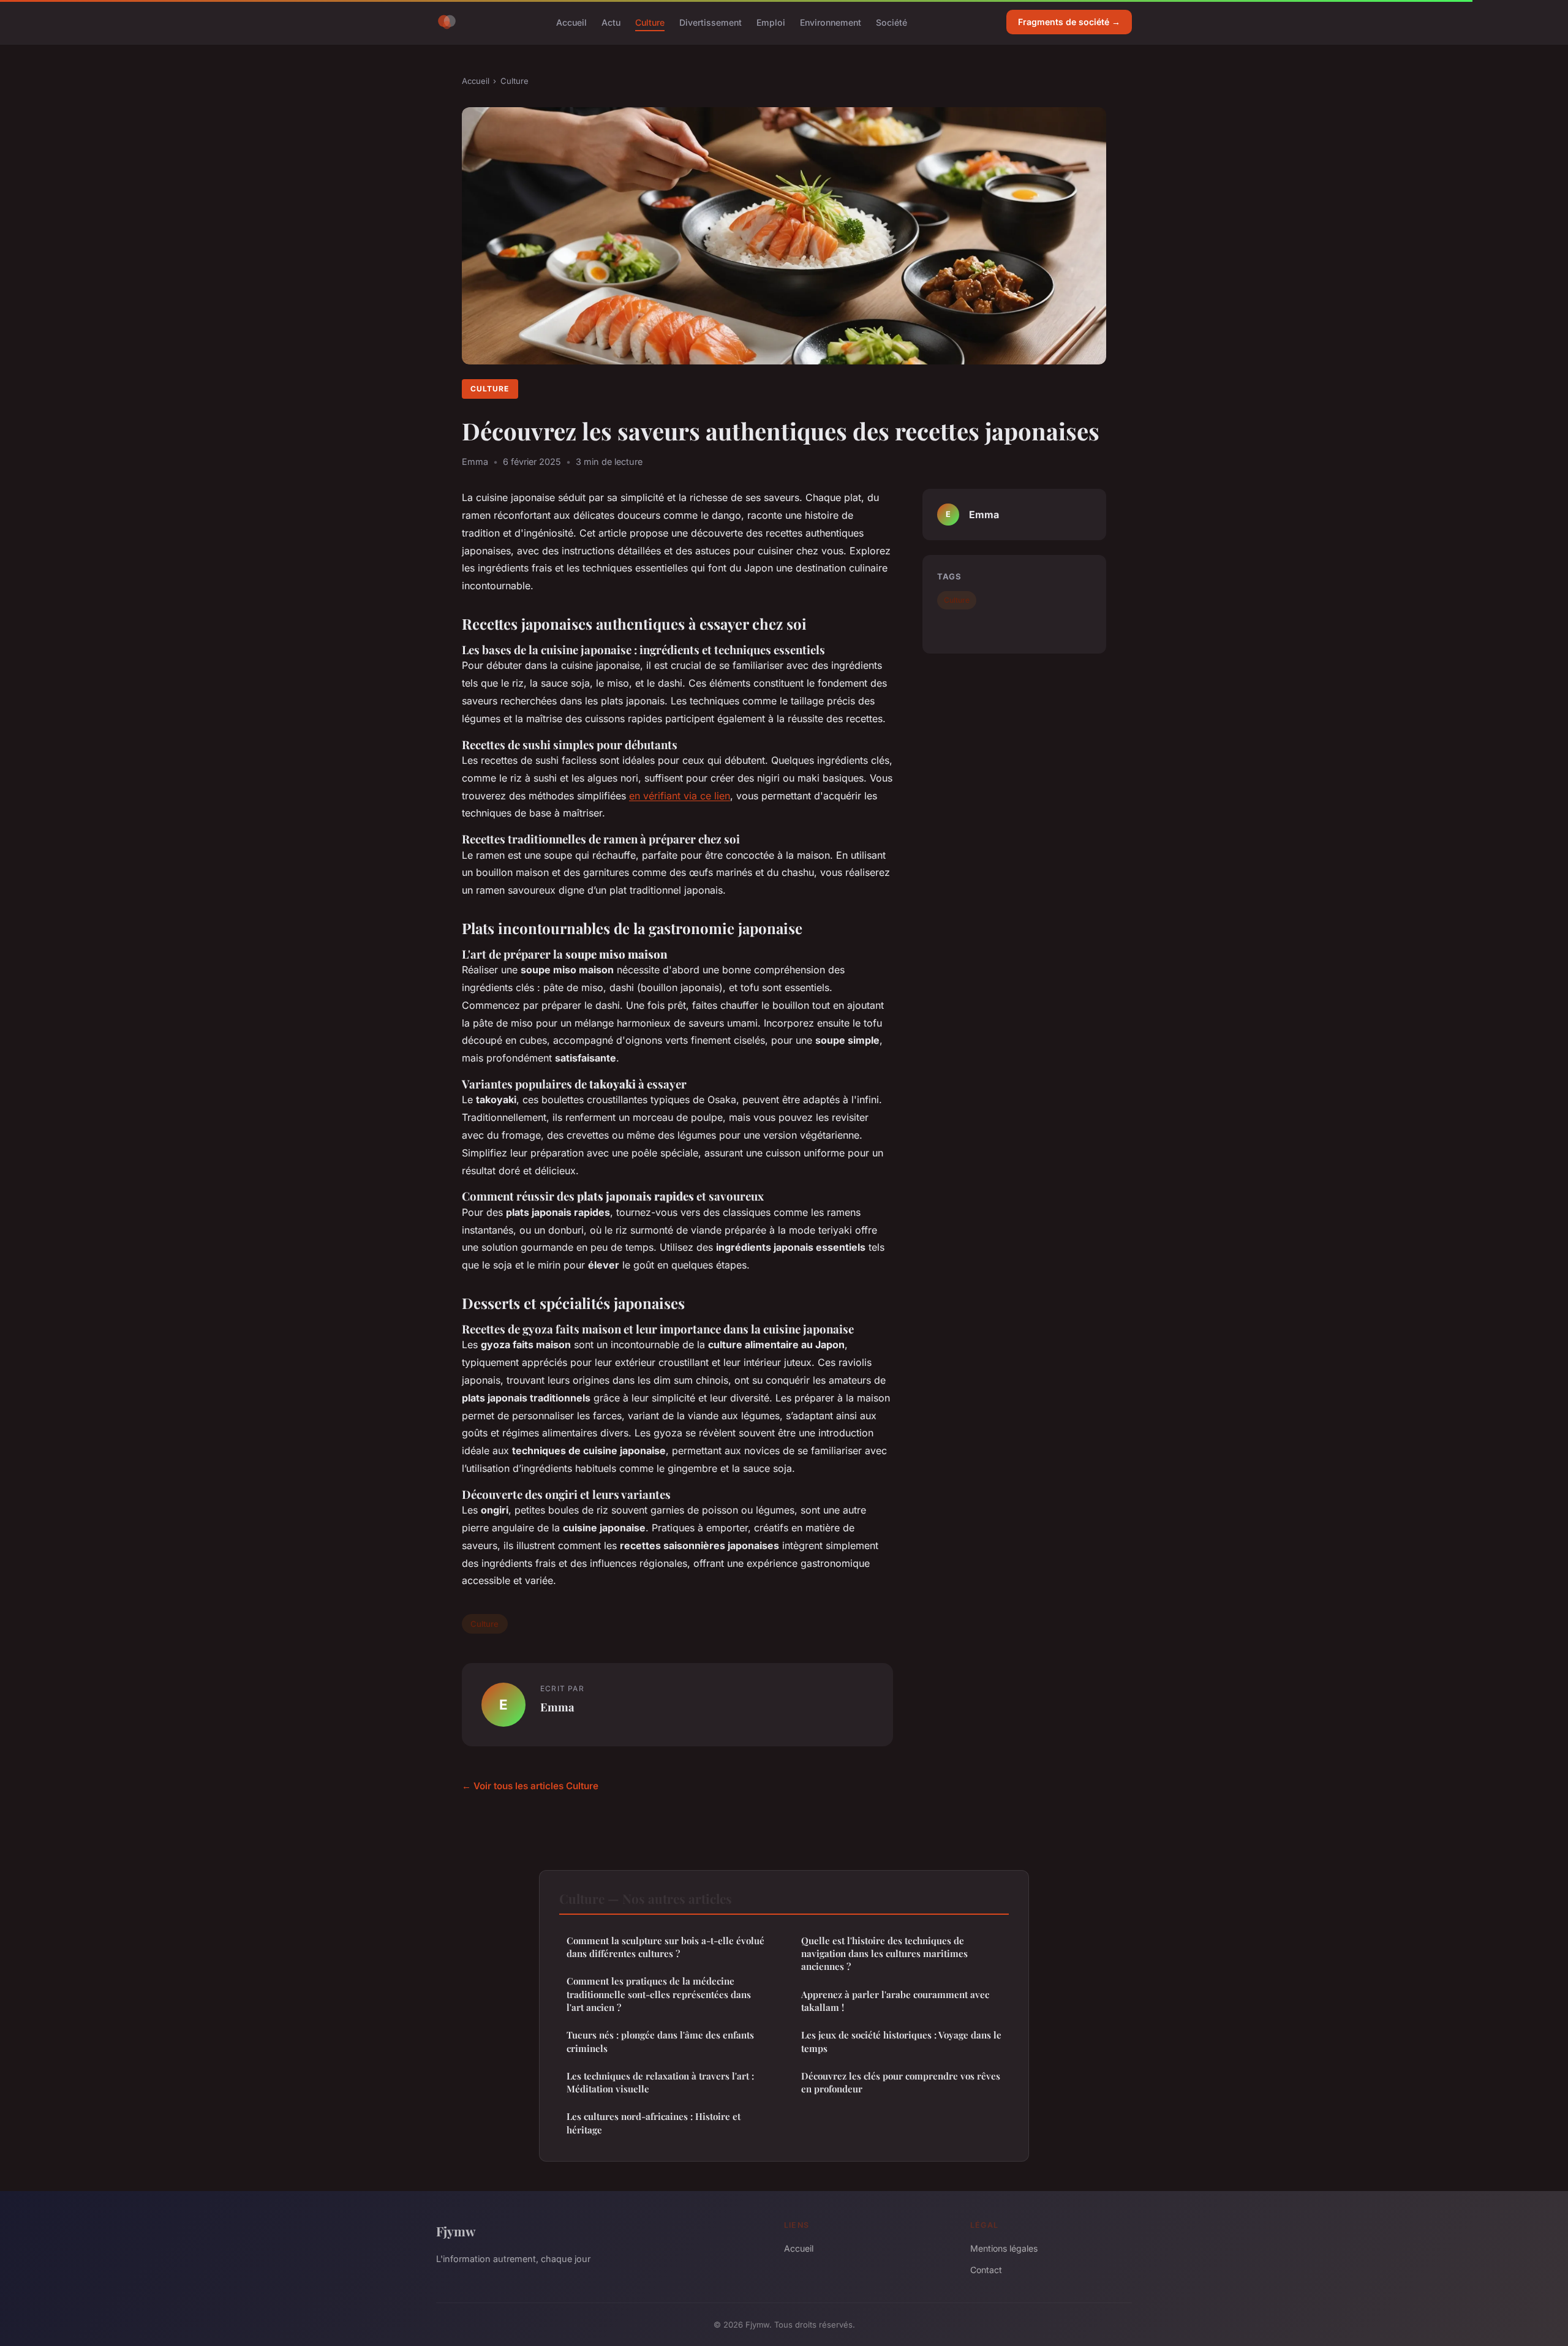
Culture (650, 22)
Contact (986, 2270)
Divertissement (710, 22)
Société (891, 22)
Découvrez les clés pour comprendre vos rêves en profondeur (901, 2082)
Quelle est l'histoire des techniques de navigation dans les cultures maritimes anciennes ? (884, 1954)
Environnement (831, 22)
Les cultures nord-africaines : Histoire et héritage (654, 2123)
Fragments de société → (1069, 22)
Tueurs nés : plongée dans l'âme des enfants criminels (660, 2041)
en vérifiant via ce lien (680, 796)
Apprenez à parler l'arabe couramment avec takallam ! (895, 2001)
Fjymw (456, 2231)
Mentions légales (1004, 2248)
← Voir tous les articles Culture (530, 1786)
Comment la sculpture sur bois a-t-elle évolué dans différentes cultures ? (665, 1947)
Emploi (771, 22)
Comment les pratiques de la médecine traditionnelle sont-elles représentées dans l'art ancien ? (659, 1994)
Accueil (571, 22)
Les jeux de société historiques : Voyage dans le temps (901, 2041)
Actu (611, 22)
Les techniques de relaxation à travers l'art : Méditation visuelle (660, 2082)
